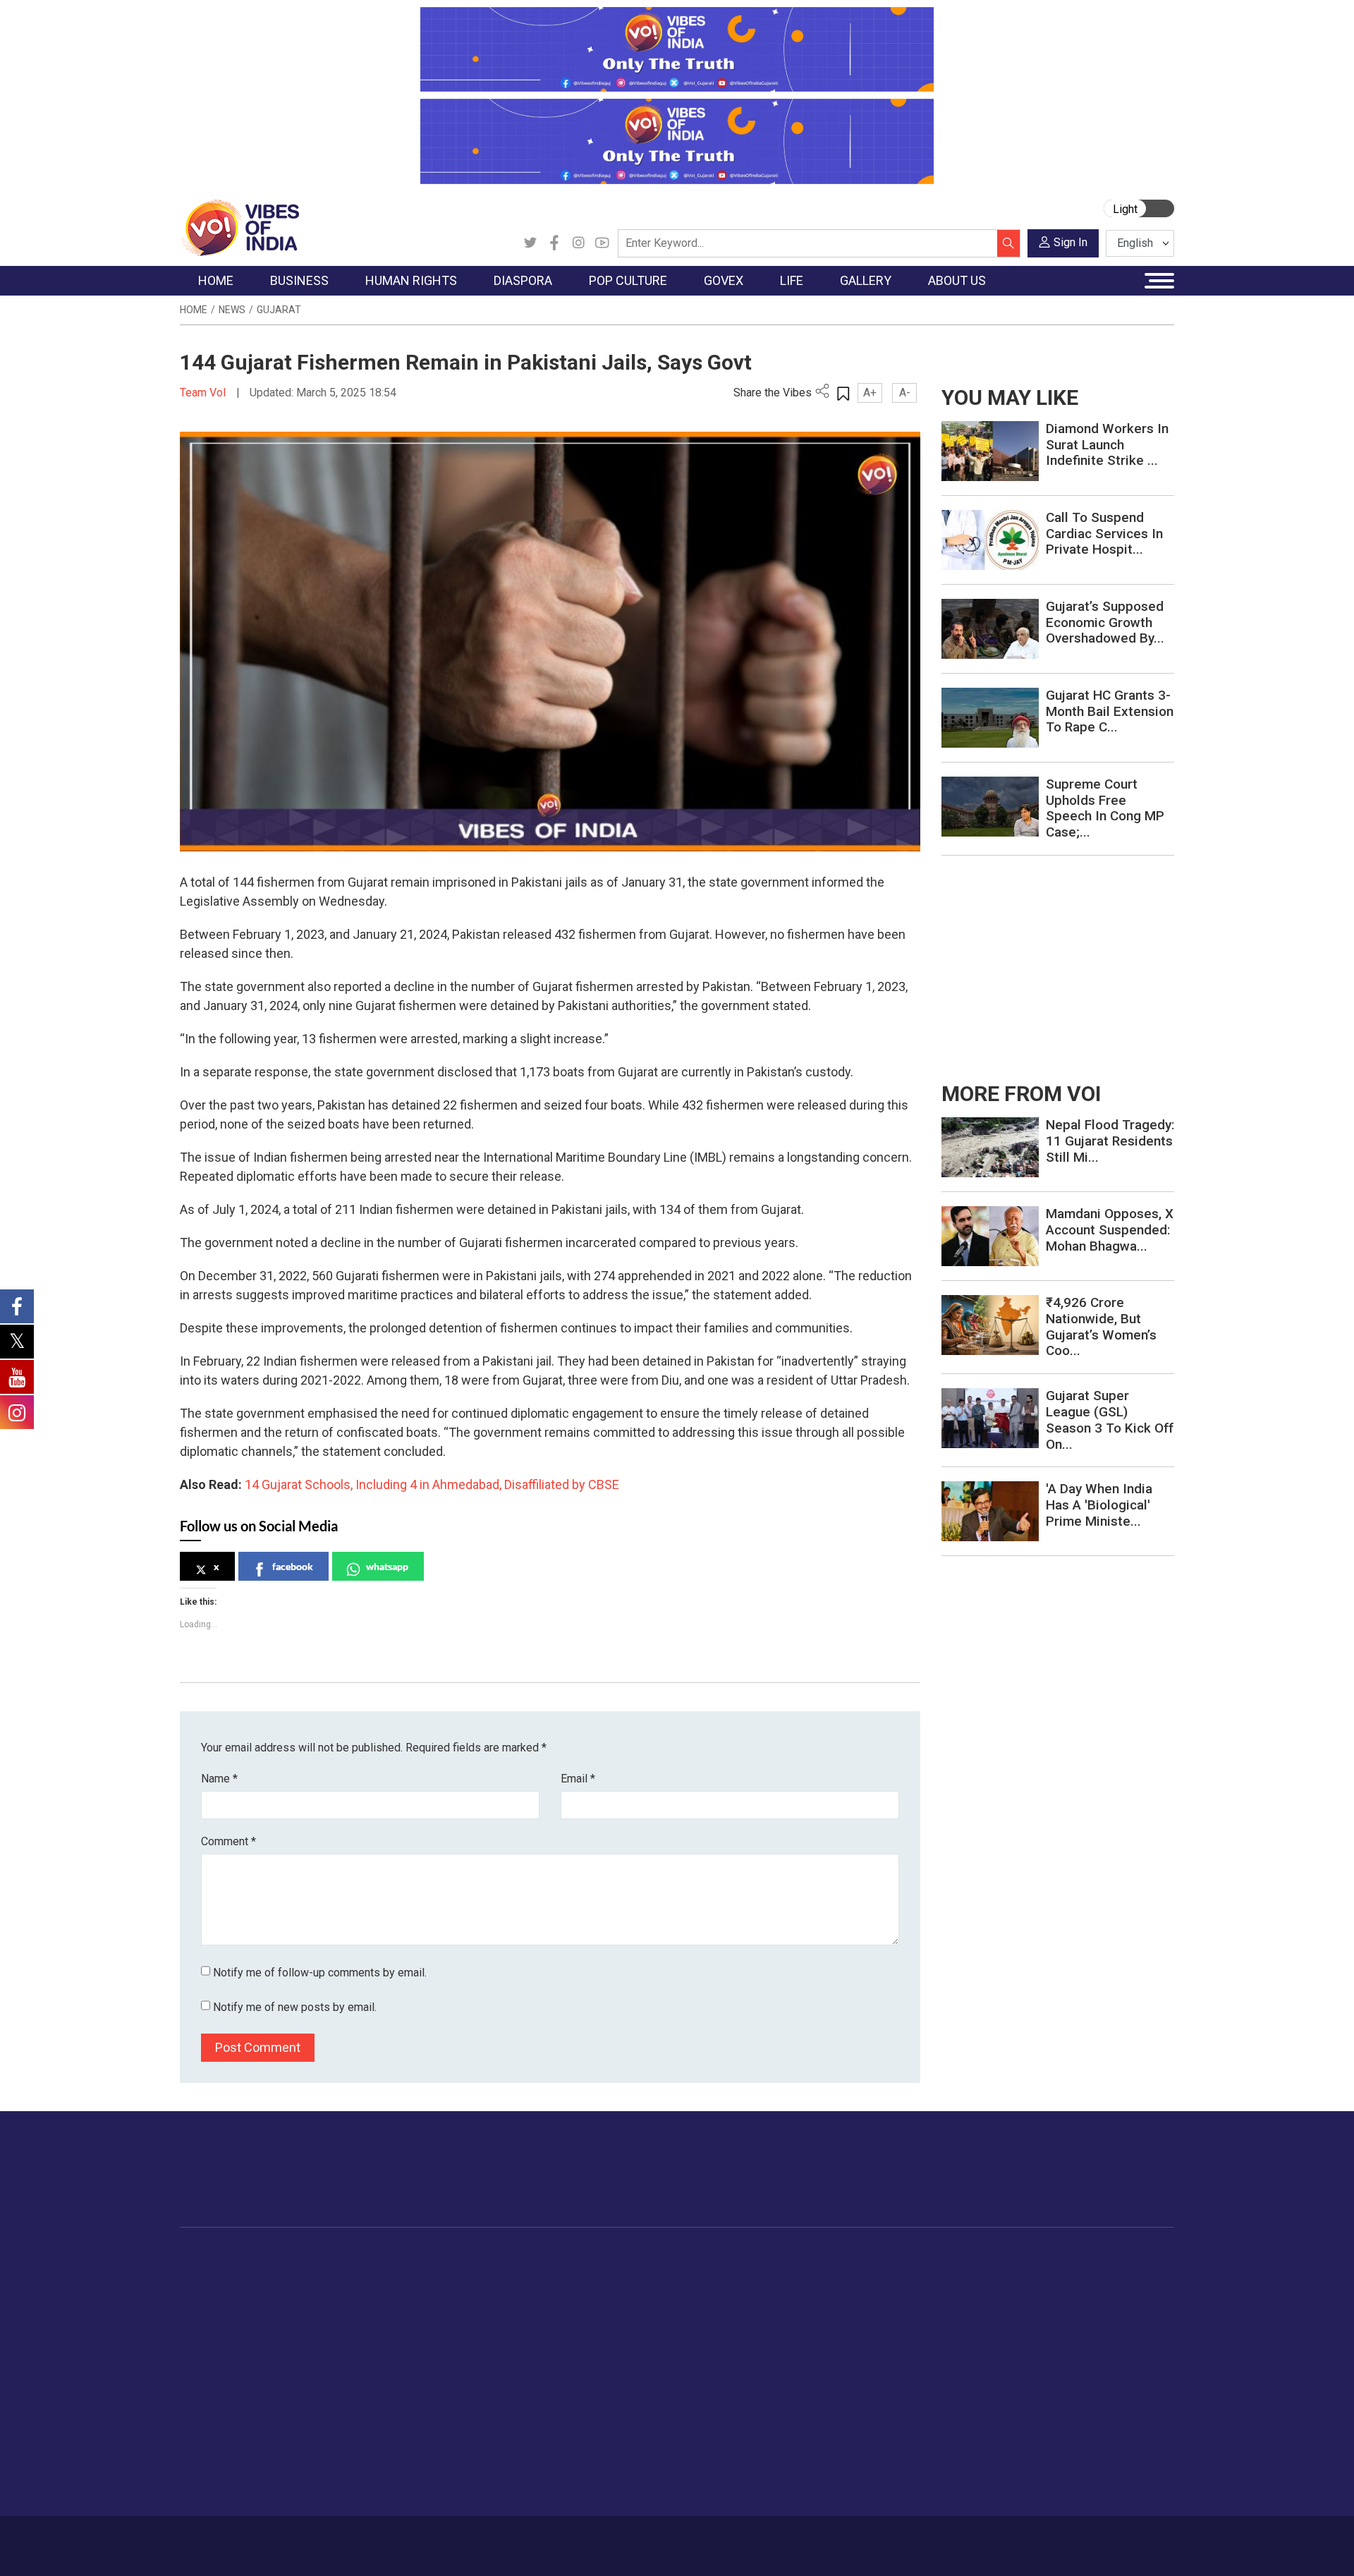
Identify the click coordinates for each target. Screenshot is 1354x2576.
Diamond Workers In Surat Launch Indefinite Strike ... (1107, 445)
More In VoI (1035, 2257)
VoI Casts (962, 2327)
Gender (857, 2309)
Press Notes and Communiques (1094, 2292)
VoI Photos (965, 2362)
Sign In (1071, 242)
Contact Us (355, 2539)
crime (208, 2345)
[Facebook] (554, 243)
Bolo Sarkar (636, 2309)
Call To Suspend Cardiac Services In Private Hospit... (1104, 534)
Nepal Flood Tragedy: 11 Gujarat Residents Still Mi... (1110, 1141)
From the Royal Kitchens (768, 2292)
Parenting (862, 2345)
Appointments (642, 2327)
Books (561, 2327)
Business (305, 2257)
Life (836, 2257)
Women (859, 2292)
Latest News (223, 2292)
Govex (611, 2257)
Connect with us (1092, 2183)
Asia (464, 2292)
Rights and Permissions (1075, 2398)
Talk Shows (965, 2292)
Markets (314, 2327)
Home (194, 310)
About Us (293, 2539)
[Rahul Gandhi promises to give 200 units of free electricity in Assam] (990, 1147)
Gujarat (279, 310)
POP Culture (563, 2257)
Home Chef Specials (758, 2274)
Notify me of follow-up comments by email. (320, 1973)
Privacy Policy (488, 2539)
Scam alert (1045, 2309)
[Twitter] (530, 243)
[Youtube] (602, 243)
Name (219, 1779)
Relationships (872, 2327)
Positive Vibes (227, 2380)
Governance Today (653, 2274)
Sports (856, 2450)
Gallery (941, 2257)
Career (239, 2539)
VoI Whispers (640, 2292)
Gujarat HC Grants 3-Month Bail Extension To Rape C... (1110, 711)
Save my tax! (326, 2345)
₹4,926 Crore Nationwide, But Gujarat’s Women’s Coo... (1101, 1326)
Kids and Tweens (881, 2433)
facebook (293, 1566)
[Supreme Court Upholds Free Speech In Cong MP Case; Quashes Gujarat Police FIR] (990, 806)
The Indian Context (238, 2309)
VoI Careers (1048, 2380)
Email (578, 1779)
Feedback (419, 2539)
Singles (857, 2380)
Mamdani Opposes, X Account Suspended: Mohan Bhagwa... (1110, 1230)
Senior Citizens (876, 2362)
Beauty (856, 2468)
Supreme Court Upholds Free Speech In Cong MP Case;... (1105, 808)
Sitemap (555, 2539)
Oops (1032, 2345)
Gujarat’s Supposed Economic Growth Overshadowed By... (1105, 622)
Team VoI (205, 393)
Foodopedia (726, 2257)
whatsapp (387, 1566)
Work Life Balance (883, 2398)
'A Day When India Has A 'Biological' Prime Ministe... (1099, 1505)
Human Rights (405, 2257)
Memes (956, 2345)
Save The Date (972, 2274)
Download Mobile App (1093, 2546)
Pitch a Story (1050, 2327)
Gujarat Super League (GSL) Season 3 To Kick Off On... (1110, 1420)
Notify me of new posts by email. (295, 2007)
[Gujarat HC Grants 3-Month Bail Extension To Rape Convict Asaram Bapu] (990, 717)
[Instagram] (578, 243)
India (306, 2274)
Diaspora (462, 2257)
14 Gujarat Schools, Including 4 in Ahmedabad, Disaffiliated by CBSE (432, 1484)
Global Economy (333, 2309)
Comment (228, 1841)
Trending (214, 2274)
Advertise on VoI (1059, 2274)
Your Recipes (741, 2309)
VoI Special (220, 2362)
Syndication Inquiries (1067, 2362)
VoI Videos (964, 2309)
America (473, 2274)
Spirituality (864, 2486)
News (232, 310)
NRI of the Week (493, 2309)
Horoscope (867, 2274)
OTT (556, 2309)
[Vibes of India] (239, 227)
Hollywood (571, 2292)
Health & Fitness (879, 2415)
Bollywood (571, 2274)
